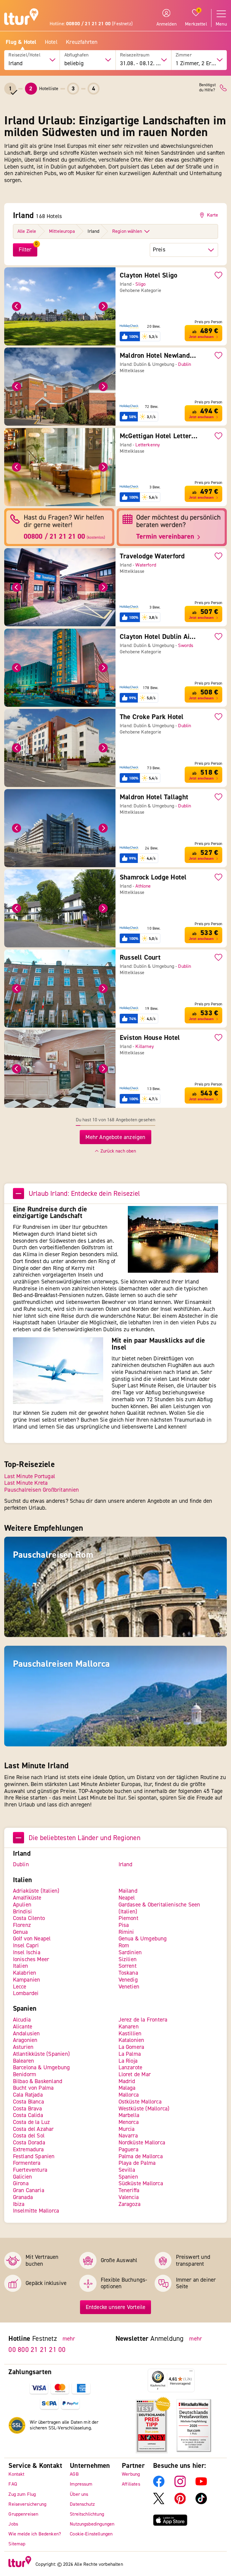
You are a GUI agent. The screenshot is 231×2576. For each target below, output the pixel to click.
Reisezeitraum (135, 55)
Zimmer (184, 55)
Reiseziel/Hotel (24, 55)
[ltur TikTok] (201, 2503)
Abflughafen (77, 55)
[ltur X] (159, 2503)
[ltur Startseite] (21, 18)
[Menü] (191, 2372)
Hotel (51, 42)
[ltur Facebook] (159, 2486)
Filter (25, 250)
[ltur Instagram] (180, 2486)
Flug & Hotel (21, 42)
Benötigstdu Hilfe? (207, 88)
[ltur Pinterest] (180, 2503)
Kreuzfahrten (82, 42)
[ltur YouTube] (201, 2486)
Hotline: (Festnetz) (91, 24)
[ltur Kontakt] (223, 88)
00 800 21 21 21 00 (37, 2350)
